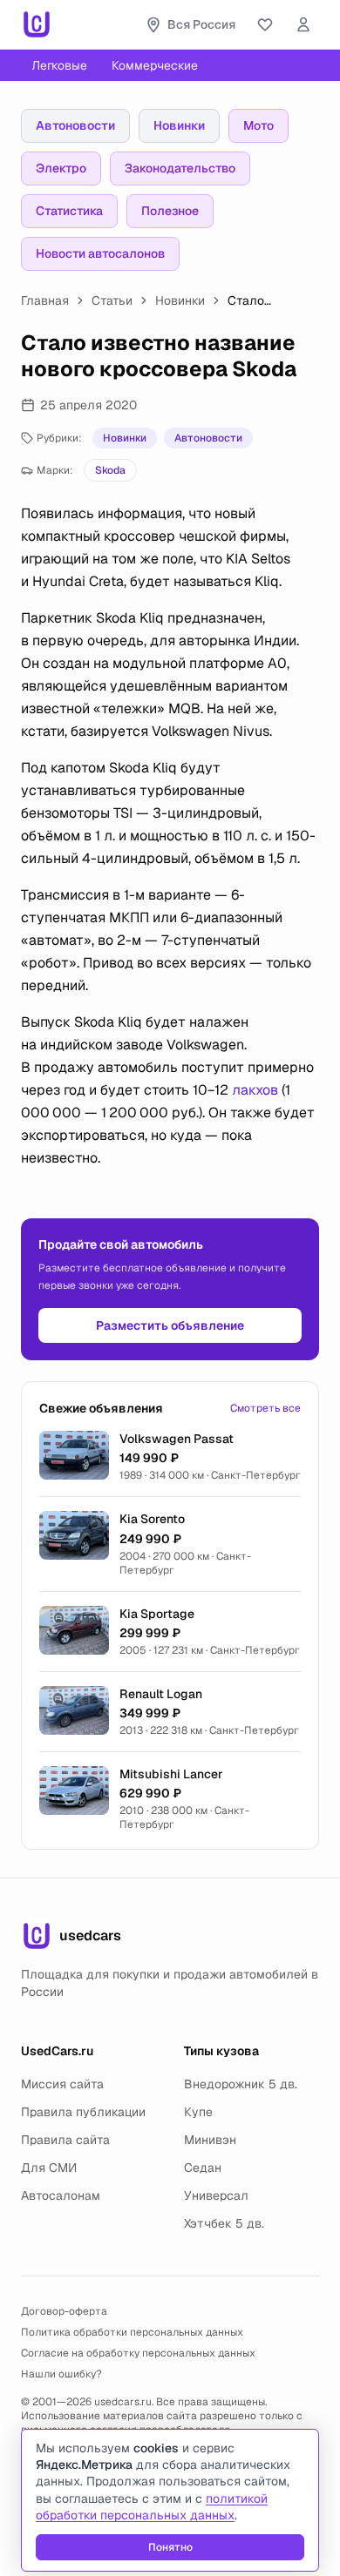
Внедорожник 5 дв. (241, 2084)
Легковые (59, 65)
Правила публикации (83, 2112)
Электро (61, 168)
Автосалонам (61, 2195)
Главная (45, 300)
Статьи (112, 300)
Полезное (170, 211)
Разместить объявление (170, 1325)
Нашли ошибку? (61, 2374)
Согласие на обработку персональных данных (138, 2353)
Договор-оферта (64, 2311)
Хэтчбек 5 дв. (224, 2223)
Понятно (170, 2547)
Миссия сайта (62, 2084)
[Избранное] (265, 24)
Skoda (110, 470)
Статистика (69, 211)
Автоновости (75, 125)
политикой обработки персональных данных (152, 2507)
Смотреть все (265, 1408)
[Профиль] (303, 24)
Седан (203, 2168)
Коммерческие (155, 65)
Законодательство (180, 168)
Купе (198, 2112)
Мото (258, 125)
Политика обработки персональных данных (132, 2332)
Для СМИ (49, 2168)
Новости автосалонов (100, 253)
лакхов (255, 1090)
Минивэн (210, 2140)
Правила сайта (65, 2140)
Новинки (179, 125)
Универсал (216, 2195)
